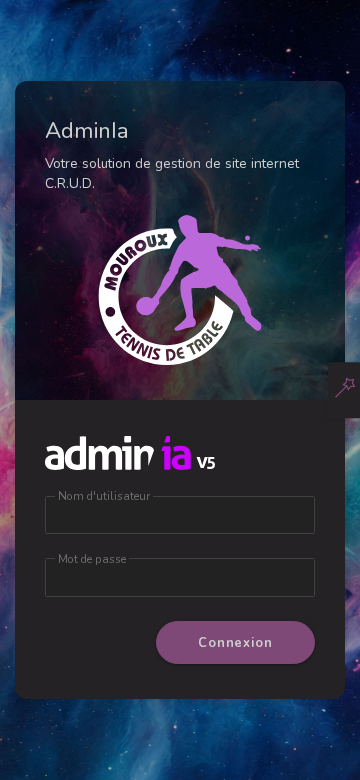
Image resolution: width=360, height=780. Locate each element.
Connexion (235, 643)
